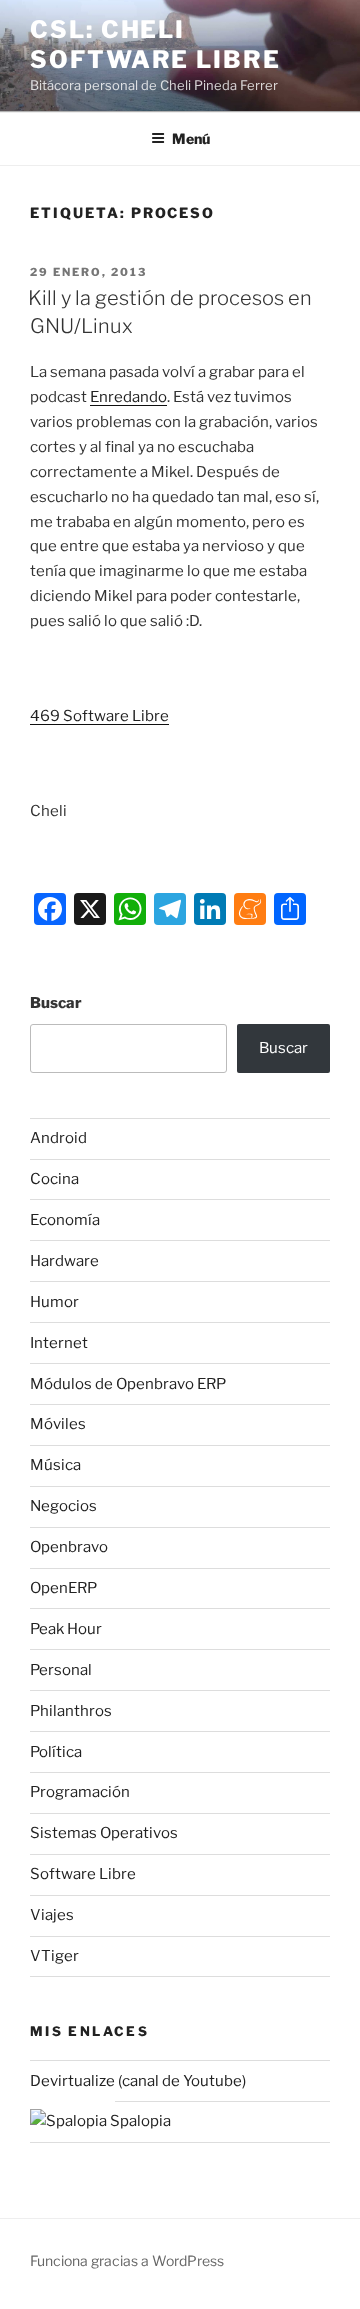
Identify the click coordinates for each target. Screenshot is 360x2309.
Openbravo (69, 1547)
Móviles (58, 1424)
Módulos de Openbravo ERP (128, 1384)
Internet (59, 1343)
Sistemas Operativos (104, 1833)
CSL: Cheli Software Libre (155, 44)
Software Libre (83, 1874)
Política (56, 1752)
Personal (61, 1670)
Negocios (63, 1506)
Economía (65, 1220)
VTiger (54, 1956)
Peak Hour (66, 1629)
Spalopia (139, 2121)
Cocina (54, 1179)
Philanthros (71, 1711)
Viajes (52, 1915)
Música (55, 1465)
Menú (191, 138)
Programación (80, 1792)
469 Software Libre (99, 716)
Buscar (56, 1003)
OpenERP (63, 1588)
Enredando (128, 397)
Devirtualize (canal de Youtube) (138, 2081)
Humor (54, 1302)
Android (58, 1138)
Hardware (64, 1261)
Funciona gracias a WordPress (127, 2260)
